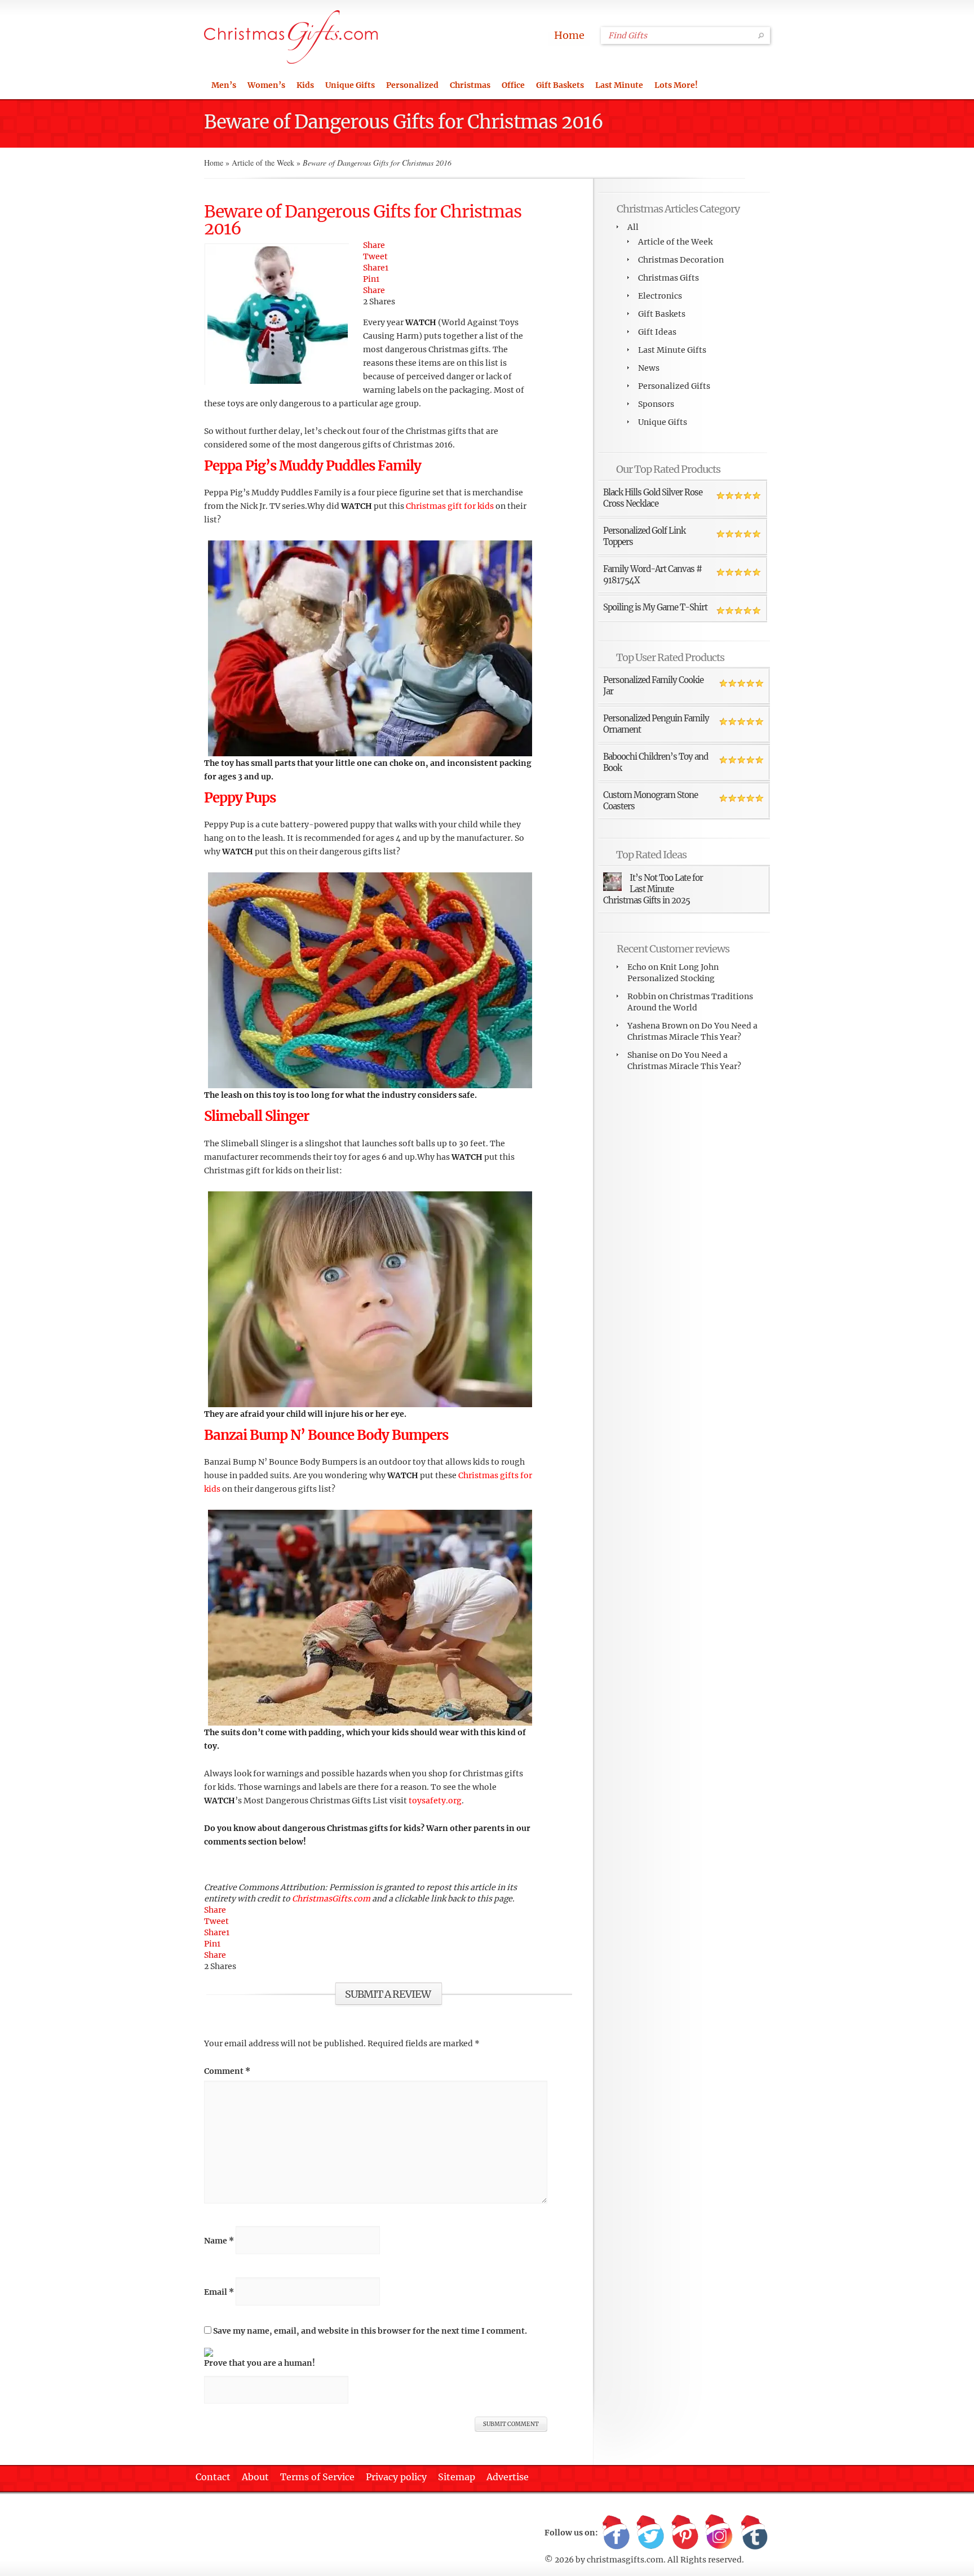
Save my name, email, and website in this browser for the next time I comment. (370, 2331)
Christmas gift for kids (450, 506)
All (633, 227)
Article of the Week (263, 163)
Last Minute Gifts (672, 350)
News (649, 368)
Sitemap (457, 2477)
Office (513, 85)
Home (569, 35)
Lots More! (676, 85)
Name (219, 2241)
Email (219, 2292)
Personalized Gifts (674, 386)
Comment (227, 2071)
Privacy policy (396, 2477)
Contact (213, 2477)
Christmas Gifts (668, 278)
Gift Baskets (560, 85)
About (255, 2477)
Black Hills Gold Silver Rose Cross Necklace (653, 498)
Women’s (266, 85)
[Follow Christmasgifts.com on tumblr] (754, 2533)
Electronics (660, 296)
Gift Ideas (657, 332)
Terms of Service (317, 2477)
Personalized (412, 85)
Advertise (508, 2477)
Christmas (470, 85)
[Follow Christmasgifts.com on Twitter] (650, 2533)
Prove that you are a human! (260, 2363)
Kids (305, 85)
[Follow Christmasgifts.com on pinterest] (685, 2533)
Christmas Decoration (681, 260)
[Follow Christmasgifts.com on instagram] (719, 2533)
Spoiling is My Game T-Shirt (655, 607)
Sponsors (656, 404)
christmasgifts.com (625, 2560)
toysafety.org (435, 1801)
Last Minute (619, 85)
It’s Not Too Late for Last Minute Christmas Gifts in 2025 (653, 889)
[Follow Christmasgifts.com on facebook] (616, 2533)
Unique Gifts (350, 85)
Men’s (224, 85)
